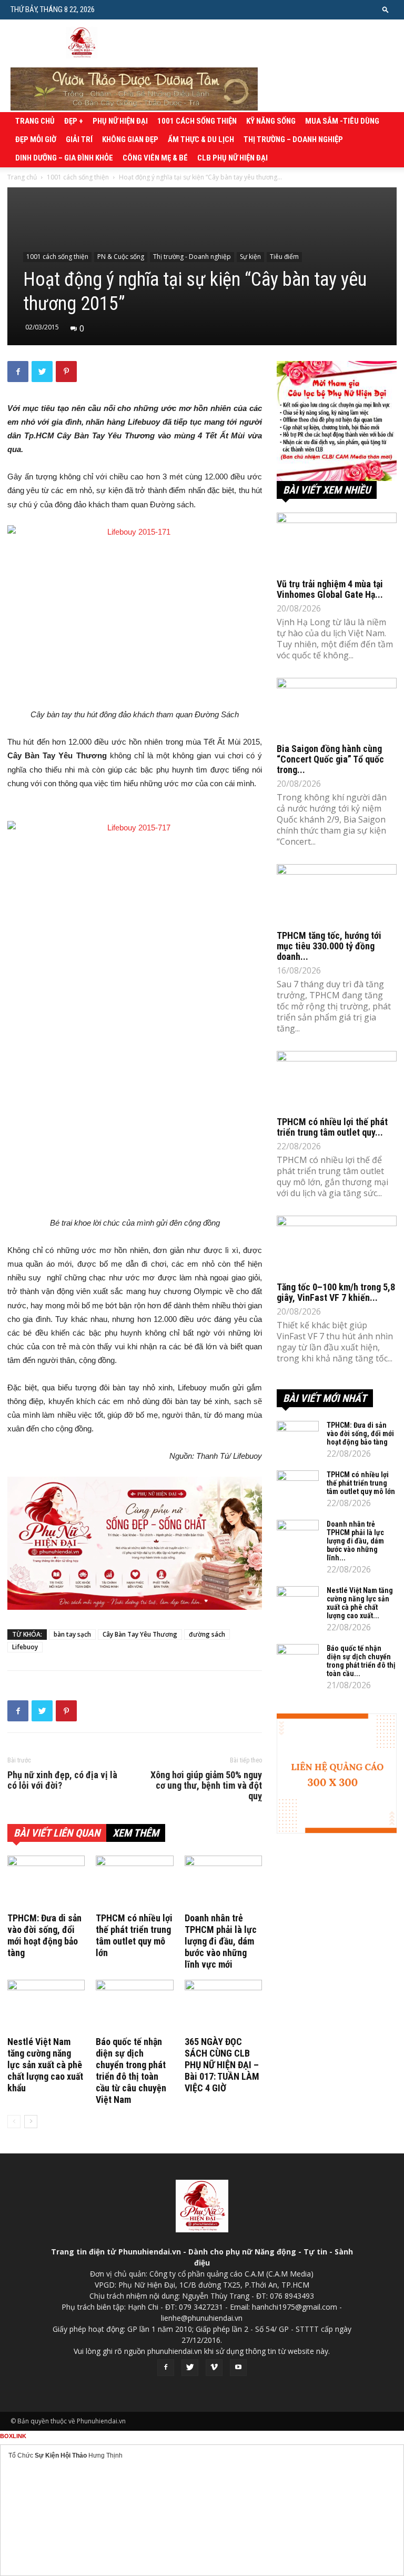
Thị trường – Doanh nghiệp (293, 139)
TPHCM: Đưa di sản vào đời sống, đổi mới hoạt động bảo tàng (44, 1935)
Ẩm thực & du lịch (201, 139)
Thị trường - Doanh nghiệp (192, 257)
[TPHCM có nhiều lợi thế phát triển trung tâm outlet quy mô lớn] (134, 1882)
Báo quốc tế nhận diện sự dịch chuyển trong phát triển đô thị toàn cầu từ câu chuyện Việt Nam (131, 2071)
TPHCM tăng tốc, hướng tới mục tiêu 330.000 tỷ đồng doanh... (329, 946)
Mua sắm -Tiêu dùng (342, 121)
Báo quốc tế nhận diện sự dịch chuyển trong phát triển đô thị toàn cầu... (361, 1661)
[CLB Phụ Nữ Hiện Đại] (337, 421)
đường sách (207, 1634)
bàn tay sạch (72, 1634)
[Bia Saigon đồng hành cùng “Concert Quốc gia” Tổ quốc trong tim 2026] (337, 708)
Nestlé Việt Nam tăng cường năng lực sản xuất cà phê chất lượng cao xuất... (360, 1603)
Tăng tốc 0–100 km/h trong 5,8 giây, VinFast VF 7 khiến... (336, 1292)
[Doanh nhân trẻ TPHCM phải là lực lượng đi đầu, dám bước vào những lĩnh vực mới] (223, 1882)
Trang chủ (35, 121)
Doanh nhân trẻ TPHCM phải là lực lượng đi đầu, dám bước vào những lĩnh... (355, 1541)
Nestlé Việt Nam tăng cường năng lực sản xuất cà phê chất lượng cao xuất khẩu (45, 2065)
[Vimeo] (214, 2368)
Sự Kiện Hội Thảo (61, 2455)
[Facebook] (166, 2368)
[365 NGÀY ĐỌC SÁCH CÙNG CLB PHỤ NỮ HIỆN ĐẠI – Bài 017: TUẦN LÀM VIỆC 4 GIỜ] (223, 2006)
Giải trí (79, 139)
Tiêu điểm (284, 257)
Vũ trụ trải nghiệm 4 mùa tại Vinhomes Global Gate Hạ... (330, 589)
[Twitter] (190, 2368)
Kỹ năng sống (271, 121)
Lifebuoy (25, 1647)
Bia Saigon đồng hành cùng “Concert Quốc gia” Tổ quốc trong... (330, 759)
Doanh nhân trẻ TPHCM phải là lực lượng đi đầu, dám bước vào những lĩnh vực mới (221, 1941)
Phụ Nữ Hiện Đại (120, 121)
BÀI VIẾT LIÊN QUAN (57, 1833)
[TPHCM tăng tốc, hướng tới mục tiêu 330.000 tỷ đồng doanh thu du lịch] (337, 894)
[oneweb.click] (135, 1543)
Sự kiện (250, 257)
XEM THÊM (136, 1833)
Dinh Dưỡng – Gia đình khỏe (64, 158)
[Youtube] (238, 2368)
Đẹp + (74, 121)
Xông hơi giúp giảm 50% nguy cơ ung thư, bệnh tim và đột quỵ (206, 1786)
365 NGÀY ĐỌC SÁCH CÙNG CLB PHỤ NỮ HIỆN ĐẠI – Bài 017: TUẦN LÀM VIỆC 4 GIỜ (222, 2065)
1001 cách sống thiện (197, 121)
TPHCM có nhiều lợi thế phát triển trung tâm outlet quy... (332, 1127)
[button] (386, 9)
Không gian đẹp (130, 139)
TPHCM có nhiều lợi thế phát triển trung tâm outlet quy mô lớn (134, 1935)
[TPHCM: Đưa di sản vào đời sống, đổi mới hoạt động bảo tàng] (46, 1882)
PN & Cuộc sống (121, 257)
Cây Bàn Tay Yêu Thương (140, 1634)
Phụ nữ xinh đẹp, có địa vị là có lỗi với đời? (62, 1780)
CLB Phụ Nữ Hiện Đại (233, 158)
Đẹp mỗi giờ (36, 139)
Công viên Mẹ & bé (155, 158)
